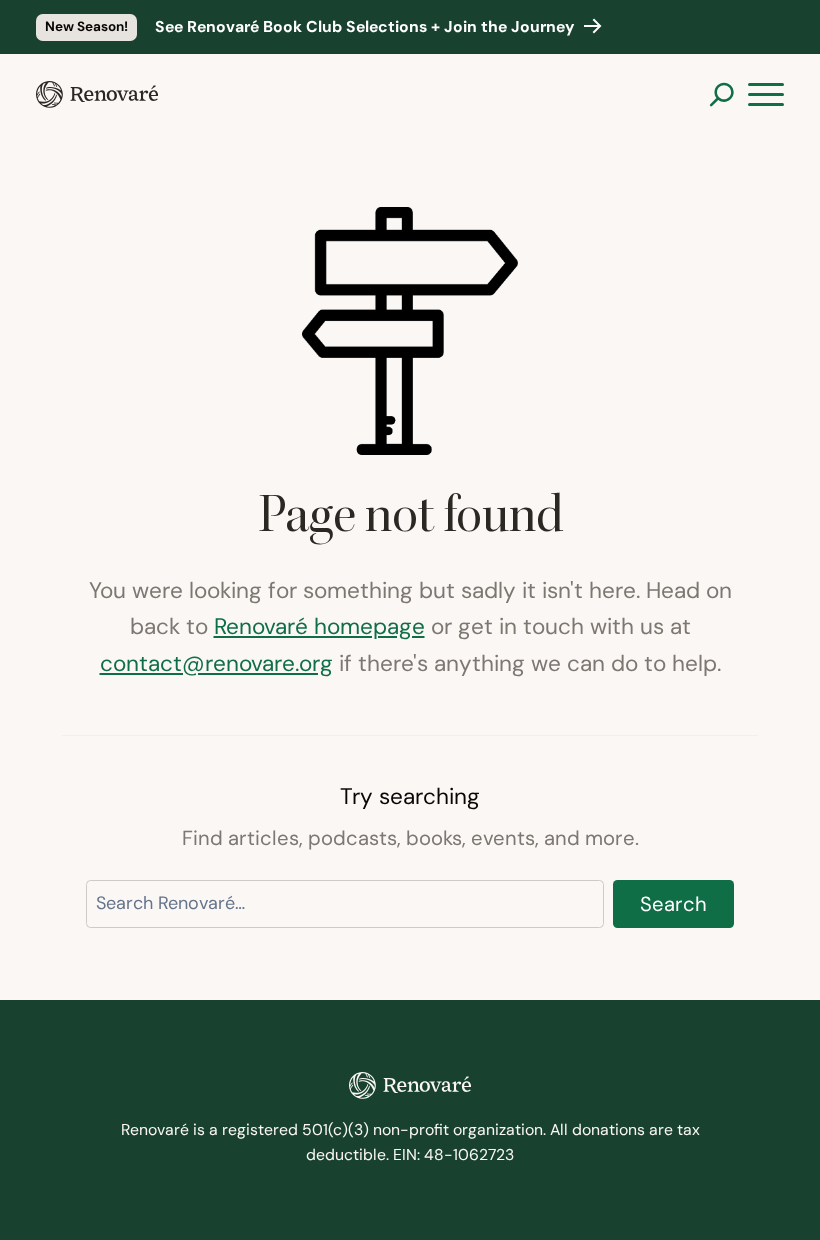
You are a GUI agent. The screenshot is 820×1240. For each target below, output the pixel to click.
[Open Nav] (766, 95)
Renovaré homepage (319, 626)
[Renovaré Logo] (97, 94)
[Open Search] (721, 94)
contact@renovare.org (216, 663)
